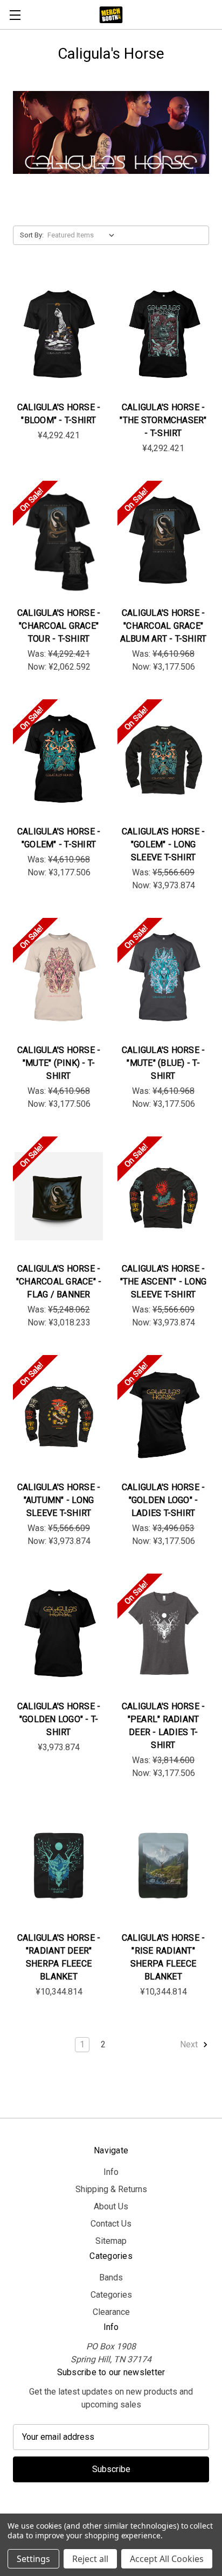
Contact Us (111, 2224)
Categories (111, 2295)
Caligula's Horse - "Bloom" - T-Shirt (59, 414)
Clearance (111, 2312)
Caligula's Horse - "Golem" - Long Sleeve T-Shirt (164, 844)
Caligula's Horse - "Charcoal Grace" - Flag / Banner (59, 1282)
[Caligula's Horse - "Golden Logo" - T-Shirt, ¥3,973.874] (59, 1633)
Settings (33, 2559)
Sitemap (111, 2241)
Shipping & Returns (111, 2189)
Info (111, 2172)
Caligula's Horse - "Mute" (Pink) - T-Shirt (59, 1063)
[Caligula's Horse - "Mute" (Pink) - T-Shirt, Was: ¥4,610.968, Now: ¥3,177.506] (59, 978)
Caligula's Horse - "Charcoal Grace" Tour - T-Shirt (59, 626)
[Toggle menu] (15, 15)
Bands (111, 2277)
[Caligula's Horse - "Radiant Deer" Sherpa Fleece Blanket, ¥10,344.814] (59, 1865)
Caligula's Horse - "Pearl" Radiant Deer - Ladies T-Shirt (164, 1726)
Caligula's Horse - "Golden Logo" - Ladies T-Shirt (164, 1500)
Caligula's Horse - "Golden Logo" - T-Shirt (59, 1719)
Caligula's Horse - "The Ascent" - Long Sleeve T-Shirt (164, 1282)
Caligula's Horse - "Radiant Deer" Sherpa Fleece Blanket (59, 1957)
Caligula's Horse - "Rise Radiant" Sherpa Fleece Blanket (164, 1957)
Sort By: (32, 235)
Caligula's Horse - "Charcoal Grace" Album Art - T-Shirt (164, 626)
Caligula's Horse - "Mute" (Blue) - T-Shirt (164, 1063)
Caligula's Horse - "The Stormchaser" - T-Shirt (163, 420)
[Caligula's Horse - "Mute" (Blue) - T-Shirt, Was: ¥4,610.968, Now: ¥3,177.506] (163, 978)
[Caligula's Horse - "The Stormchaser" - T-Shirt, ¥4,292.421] (163, 335)
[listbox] (83, 235)
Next (190, 2044)
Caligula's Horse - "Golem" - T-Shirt (59, 838)
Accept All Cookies (167, 2559)
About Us (111, 2206)
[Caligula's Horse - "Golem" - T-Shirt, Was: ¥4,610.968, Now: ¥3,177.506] (59, 759)
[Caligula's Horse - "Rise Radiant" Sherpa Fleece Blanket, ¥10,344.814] (163, 1865)
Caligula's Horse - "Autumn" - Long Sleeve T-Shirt (59, 1500)
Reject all (90, 2559)
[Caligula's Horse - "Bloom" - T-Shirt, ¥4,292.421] (59, 335)
